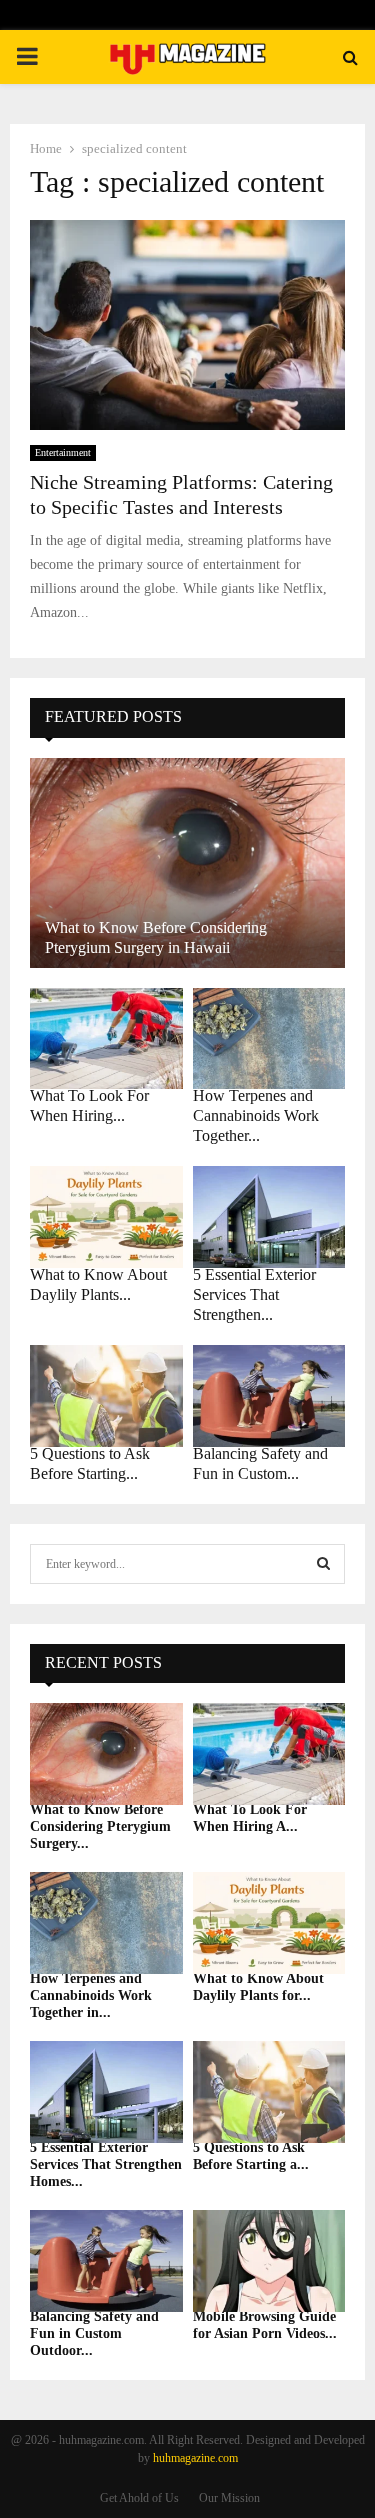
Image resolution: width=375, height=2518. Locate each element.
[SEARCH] (323, 1564)
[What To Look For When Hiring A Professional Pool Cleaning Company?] (106, 1039)
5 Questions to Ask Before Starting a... (251, 2156)
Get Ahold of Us (139, 2498)
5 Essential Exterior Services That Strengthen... (254, 1294)
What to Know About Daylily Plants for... (258, 1987)
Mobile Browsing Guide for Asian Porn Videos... (265, 2325)
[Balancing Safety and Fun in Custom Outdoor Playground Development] (269, 1396)
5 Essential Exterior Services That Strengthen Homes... (106, 2164)
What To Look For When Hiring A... (250, 1818)
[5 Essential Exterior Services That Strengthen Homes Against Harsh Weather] (269, 1217)
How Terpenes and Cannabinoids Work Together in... (91, 1995)
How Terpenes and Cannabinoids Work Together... (256, 1115)
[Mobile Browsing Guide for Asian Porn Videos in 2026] (269, 2261)
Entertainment (63, 452)
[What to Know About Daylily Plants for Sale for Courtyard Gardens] (106, 1217)
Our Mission (229, 2498)
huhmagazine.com (195, 2458)
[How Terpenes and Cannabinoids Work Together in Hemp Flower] (269, 1039)
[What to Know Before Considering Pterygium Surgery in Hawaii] (187, 863)
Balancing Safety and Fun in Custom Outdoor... (94, 2333)
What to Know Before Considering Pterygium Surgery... (100, 1826)
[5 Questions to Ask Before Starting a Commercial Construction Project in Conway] (106, 1396)
